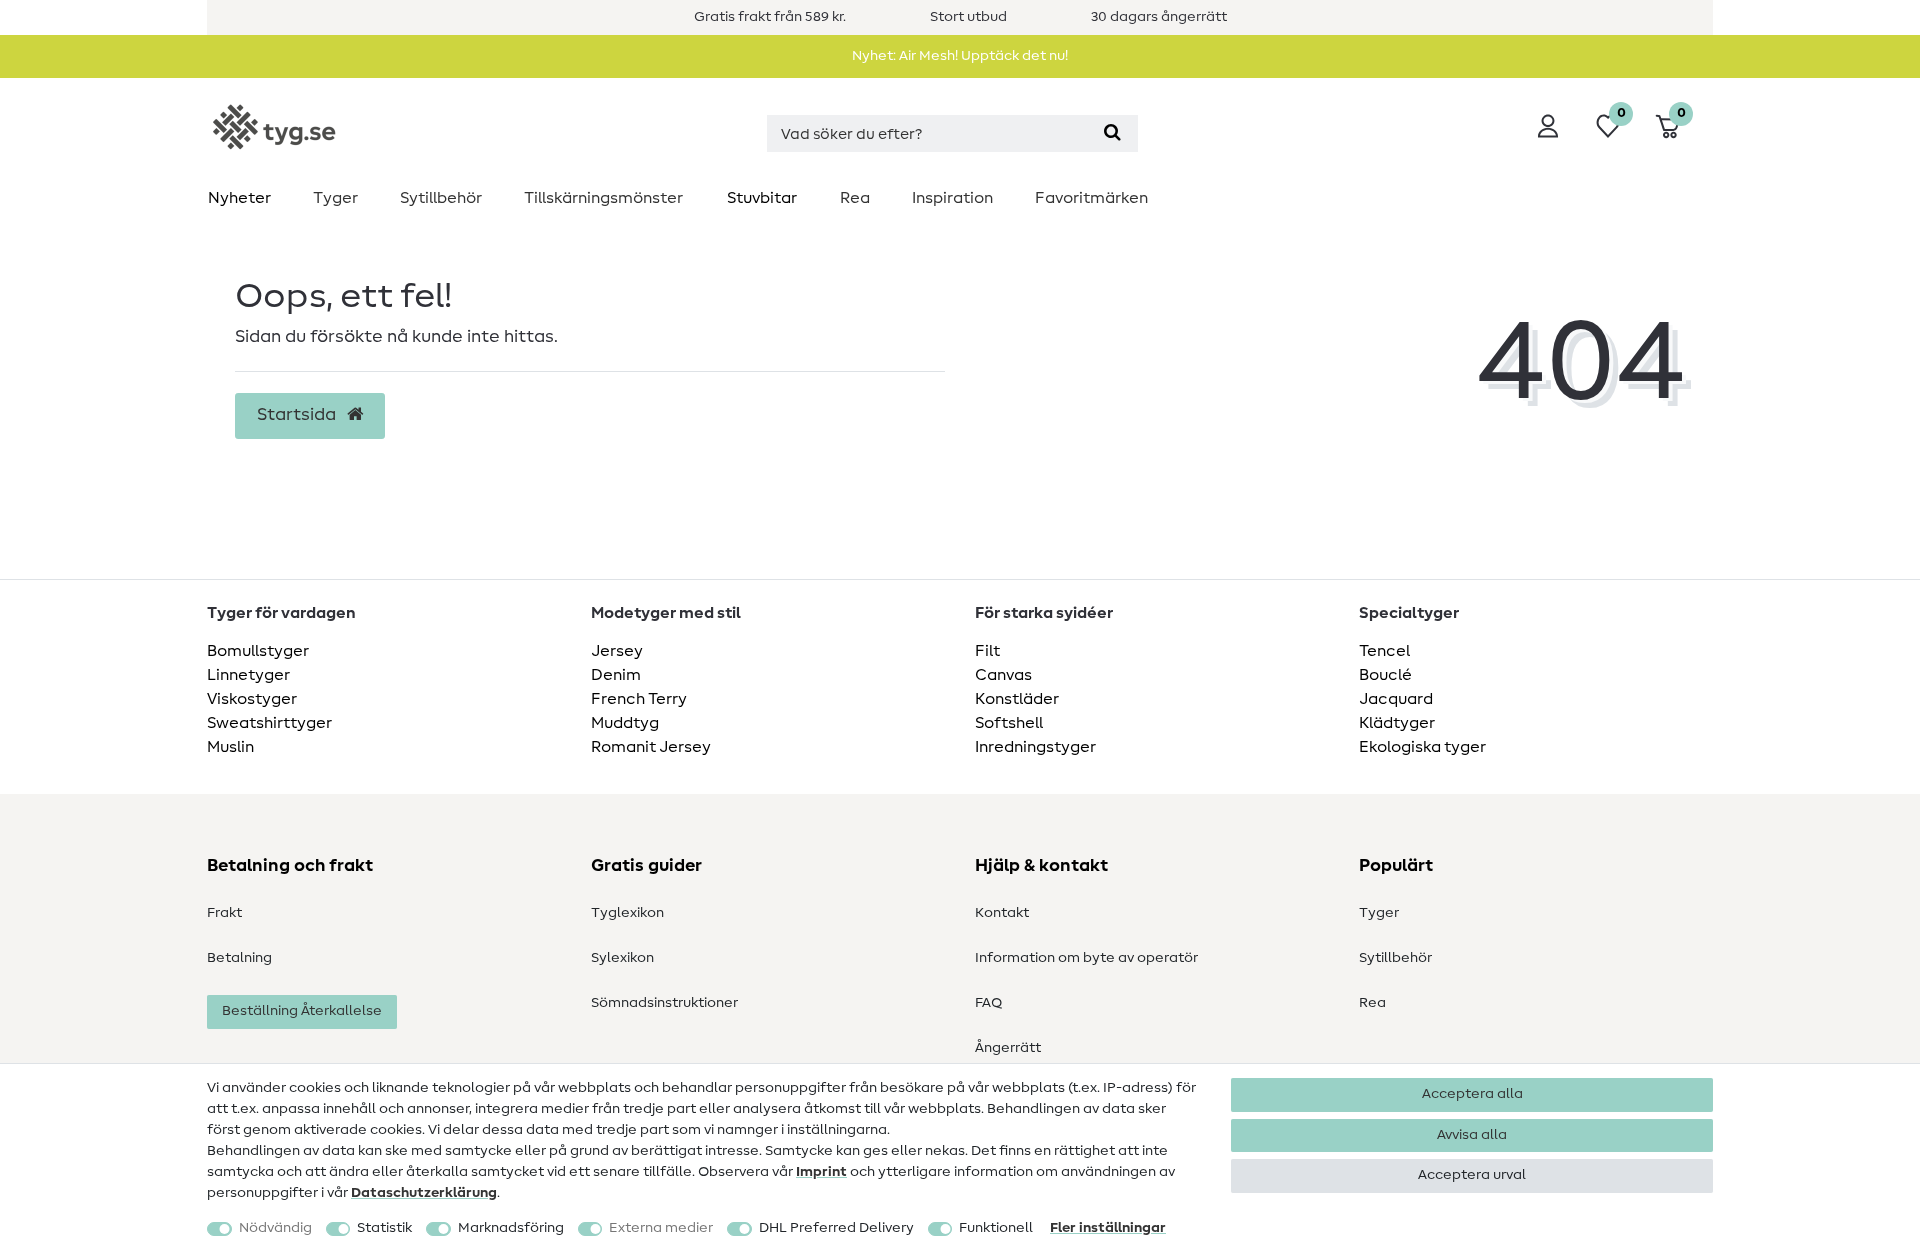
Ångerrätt (1008, 1048)
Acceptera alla (1472, 1094)
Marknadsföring (511, 1228)
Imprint (821, 1172)
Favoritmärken (1091, 198)
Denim (616, 675)
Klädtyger (1397, 723)
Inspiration (952, 198)
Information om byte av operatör (1086, 958)
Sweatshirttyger (269, 723)
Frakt (224, 913)
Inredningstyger (1035, 747)
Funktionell (996, 1228)
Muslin (230, 747)
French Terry (639, 699)
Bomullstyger (258, 651)
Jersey (617, 651)
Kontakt (1002, 913)
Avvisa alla (1472, 1135)
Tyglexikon (627, 913)
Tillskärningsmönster (603, 198)
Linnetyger (248, 675)
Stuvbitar (762, 198)
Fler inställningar (1108, 1228)
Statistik (384, 1228)
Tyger (335, 198)
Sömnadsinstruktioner (664, 1003)
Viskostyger (252, 699)
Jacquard (1396, 699)
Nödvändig (275, 1228)
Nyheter (239, 198)
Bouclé (1385, 675)
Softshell (1009, 723)
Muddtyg (625, 723)
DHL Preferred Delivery (836, 1228)
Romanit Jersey (651, 747)
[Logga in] (1548, 126)
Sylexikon (622, 958)
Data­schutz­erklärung (424, 1193)
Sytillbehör (441, 198)
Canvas (1003, 675)
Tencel (1384, 651)
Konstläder (1017, 699)
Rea (855, 198)
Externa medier (661, 1228)
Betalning (239, 958)
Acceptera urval (1472, 1175)
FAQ (988, 1003)
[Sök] (1112, 133)
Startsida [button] (298, 415)
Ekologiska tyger (1422, 747)
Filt (987, 651)
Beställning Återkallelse (302, 1011)
